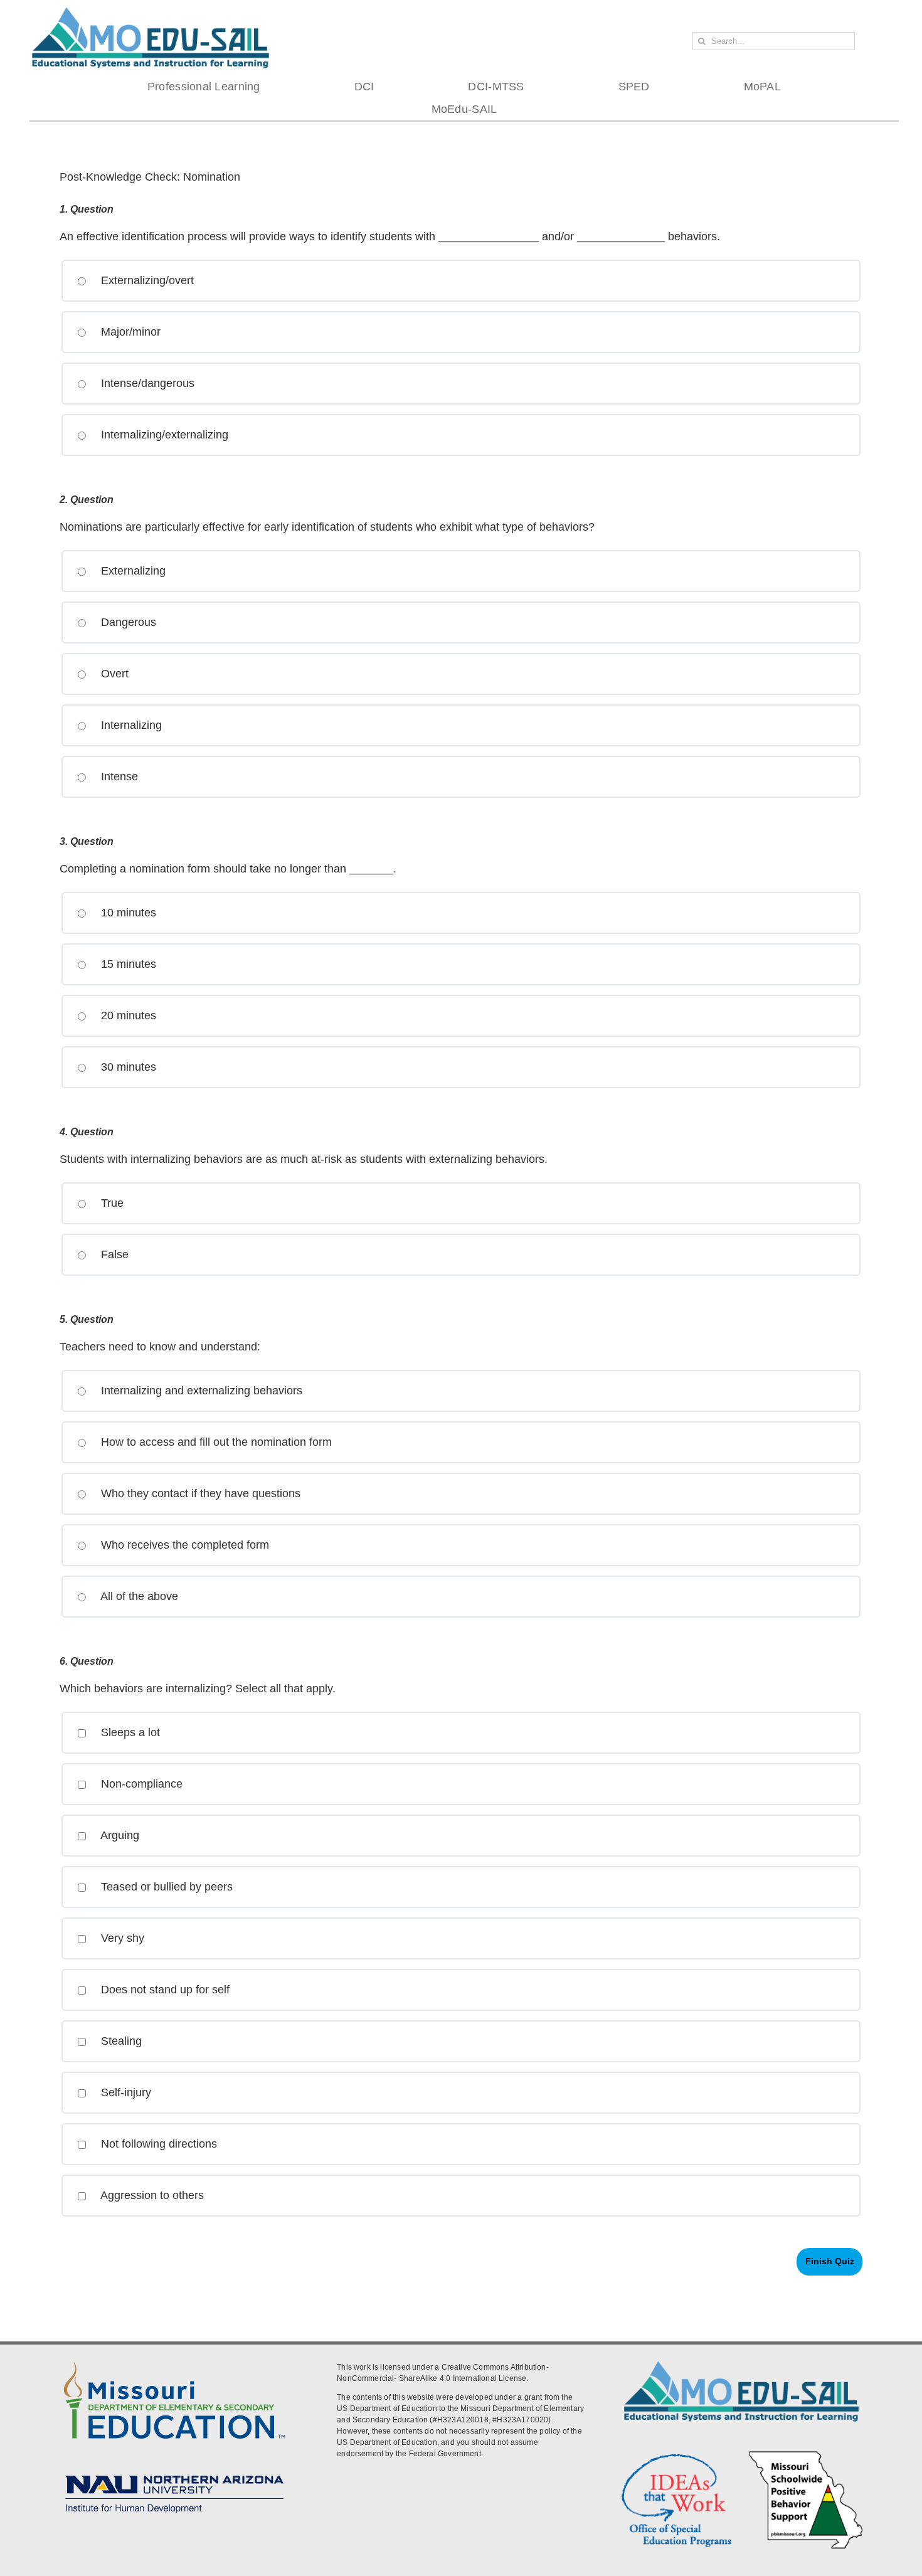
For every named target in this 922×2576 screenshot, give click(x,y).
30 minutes (127, 1067)
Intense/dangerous (146, 383)
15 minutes (127, 964)
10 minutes (127, 913)
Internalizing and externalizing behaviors (200, 1391)
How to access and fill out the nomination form (215, 1442)
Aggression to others (151, 2195)
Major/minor (129, 332)
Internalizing (130, 725)
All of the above (138, 1596)
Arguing (119, 1835)
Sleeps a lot (129, 1732)
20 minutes (127, 1015)
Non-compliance (140, 1784)
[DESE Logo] (174, 2360)
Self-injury (125, 2092)
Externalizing (132, 571)
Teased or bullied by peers (165, 1887)
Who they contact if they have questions (199, 1493)
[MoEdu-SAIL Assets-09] (174, 2471)
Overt (113, 674)
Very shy (121, 1938)
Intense (118, 777)
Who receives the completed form (183, 1545)
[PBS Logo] (806, 2453)
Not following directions (157, 2144)
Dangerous (127, 622)
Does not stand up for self (164, 1990)
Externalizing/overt (146, 280)
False (113, 1254)
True (111, 1203)
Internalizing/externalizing (163, 435)
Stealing (120, 2041)
